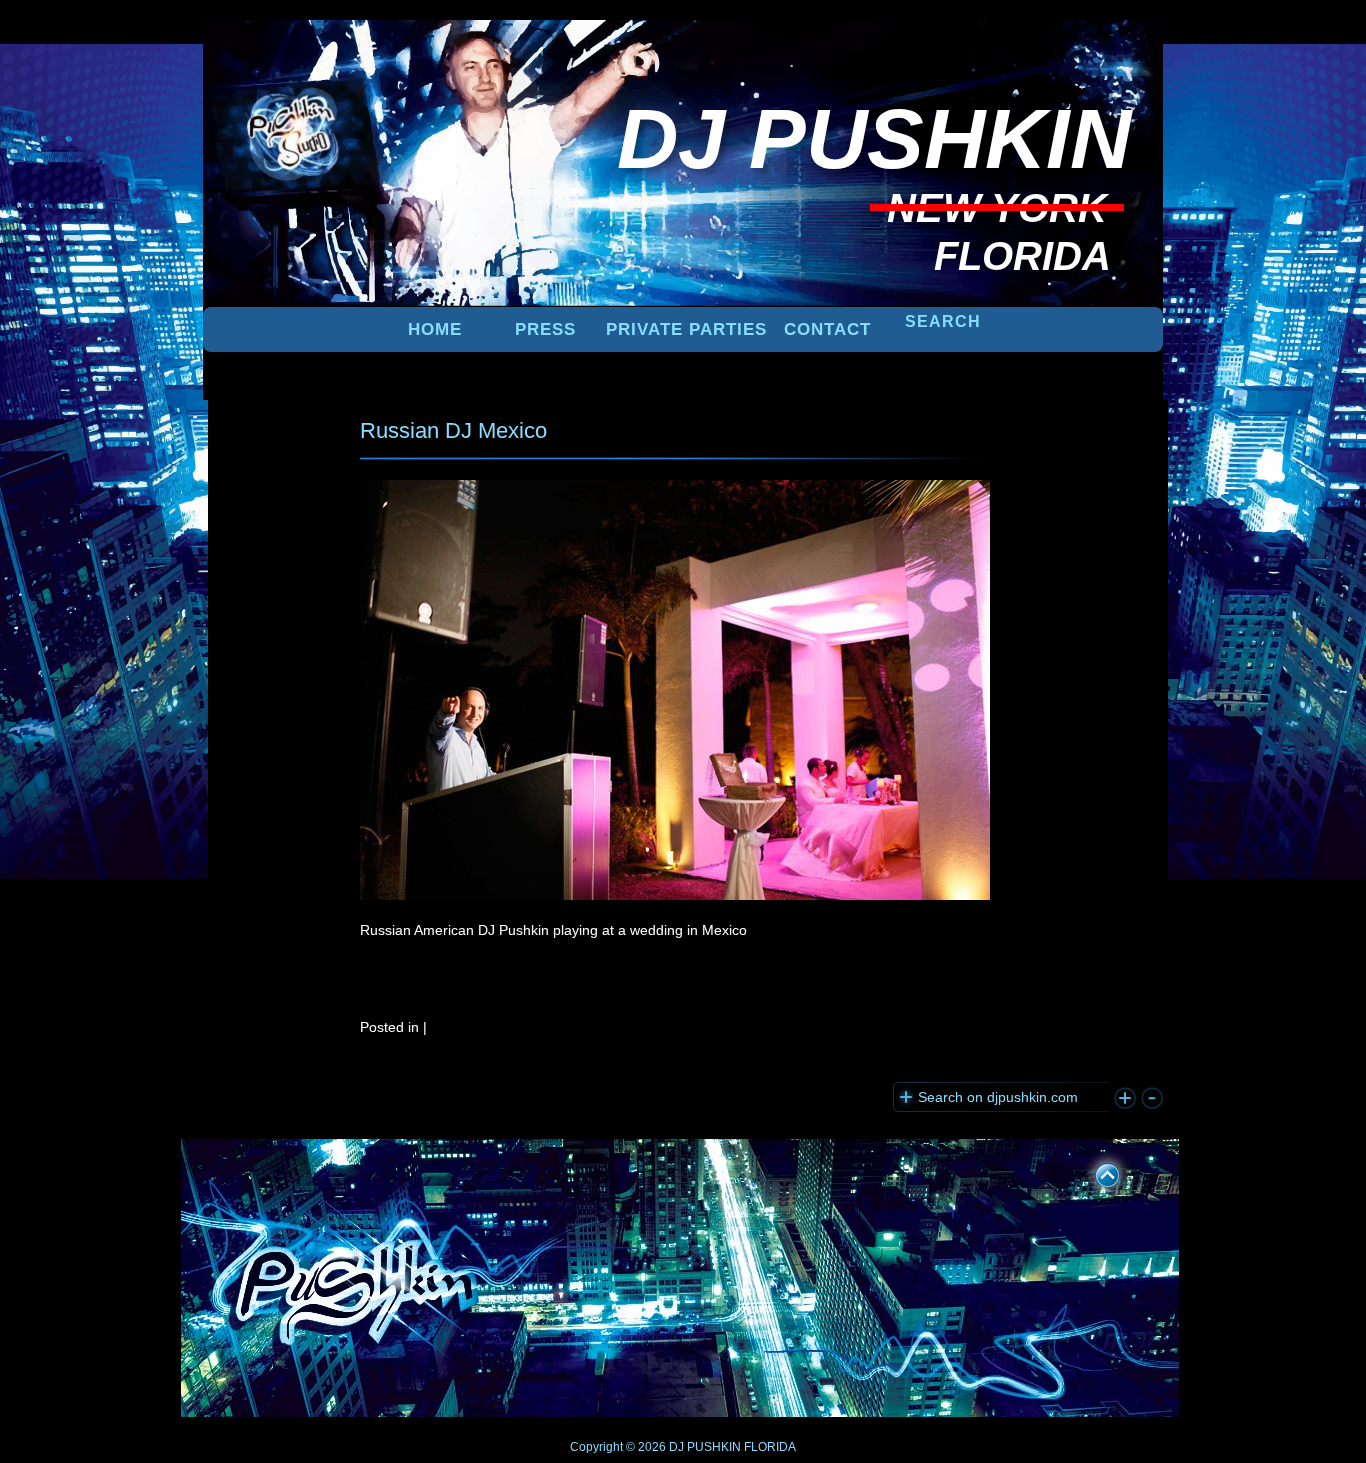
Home (435, 329)
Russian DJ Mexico (453, 430)
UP (1094, 1172)
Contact (827, 329)
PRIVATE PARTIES (686, 329)
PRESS (545, 329)
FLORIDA (770, 1447)
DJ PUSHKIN (703, 1447)
